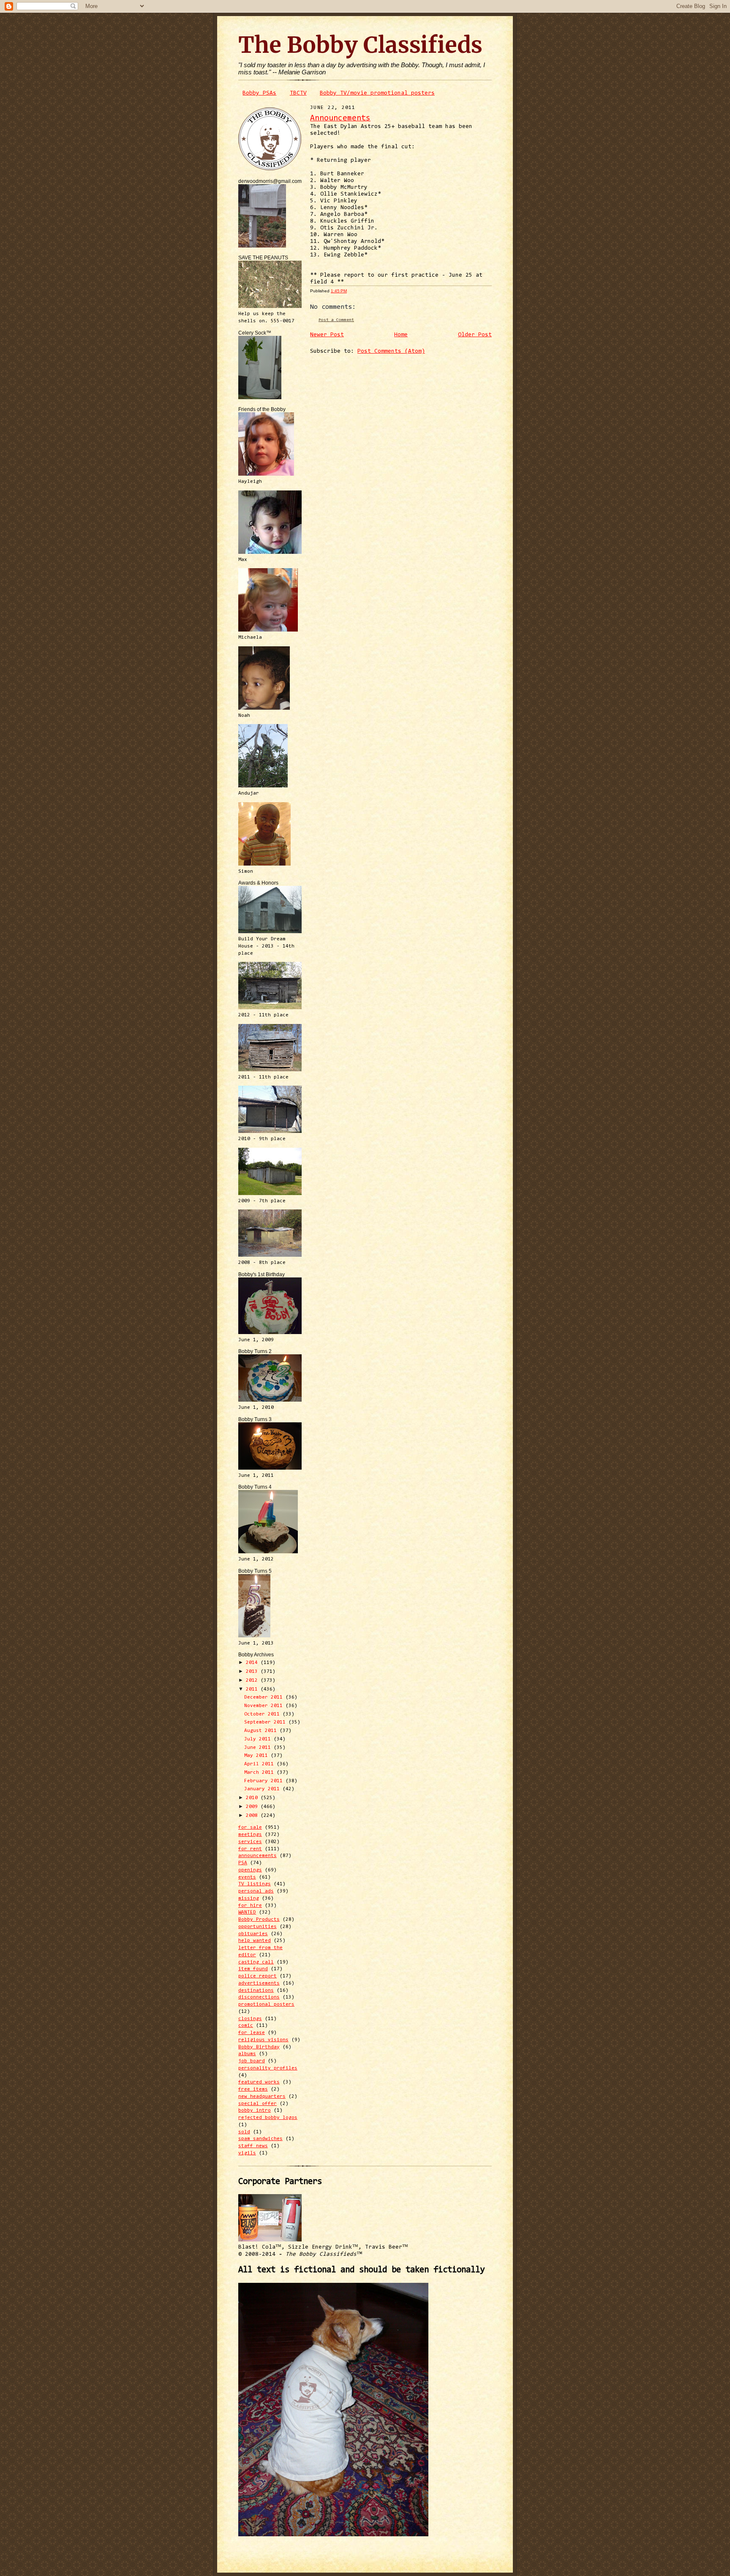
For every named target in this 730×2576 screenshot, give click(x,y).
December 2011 (265, 1697)
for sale (250, 1827)
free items (253, 2089)
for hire (250, 1906)
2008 (253, 1816)
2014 (253, 1663)
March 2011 (260, 1773)
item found (253, 1969)
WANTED (247, 1912)
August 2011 (262, 1731)
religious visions (263, 2040)
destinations (256, 1991)
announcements (257, 1856)
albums (247, 2054)
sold (244, 2132)
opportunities (257, 1927)
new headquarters (262, 2097)
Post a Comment (336, 320)
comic (246, 2026)
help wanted (255, 1941)
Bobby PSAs (259, 93)
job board (252, 2061)
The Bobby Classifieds (360, 45)
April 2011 (260, 1764)
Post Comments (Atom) (391, 351)
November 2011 (265, 1706)
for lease (252, 2033)
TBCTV (298, 93)
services (250, 1842)
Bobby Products (259, 1920)
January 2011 (263, 1789)
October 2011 (263, 1714)
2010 (253, 1798)
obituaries (253, 1934)
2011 (253, 1689)
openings (250, 1870)
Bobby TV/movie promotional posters (377, 93)
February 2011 (265, 1781)
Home (401, 335)
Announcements (340, 118)
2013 (253, 1672)
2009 (253, 1807)
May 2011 (257, 1756)
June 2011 (259, 1748)
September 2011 (266, 1722)
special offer (257, 2104)
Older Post (475, 335)
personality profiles (268, 2068)
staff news (253, 2146)
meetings (250, 1835)
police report (257, 1976)
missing (249, 1898)
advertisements (259, 1983)
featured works (259, 2082)
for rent (250, 1849)
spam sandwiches (260, 2139)
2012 (253, 1680)
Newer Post (327, 335)
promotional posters (266, 2004)
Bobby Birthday (259, 2047)
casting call (256, 1962)
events (247, 1877)
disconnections (259, 1997)
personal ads (256, 1891)
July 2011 (259, 1739)
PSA (243, 1863)
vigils (247, 2153)
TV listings (255, 1884)
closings (250, 2019)
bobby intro (255, 2110)
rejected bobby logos (268, 2118)
